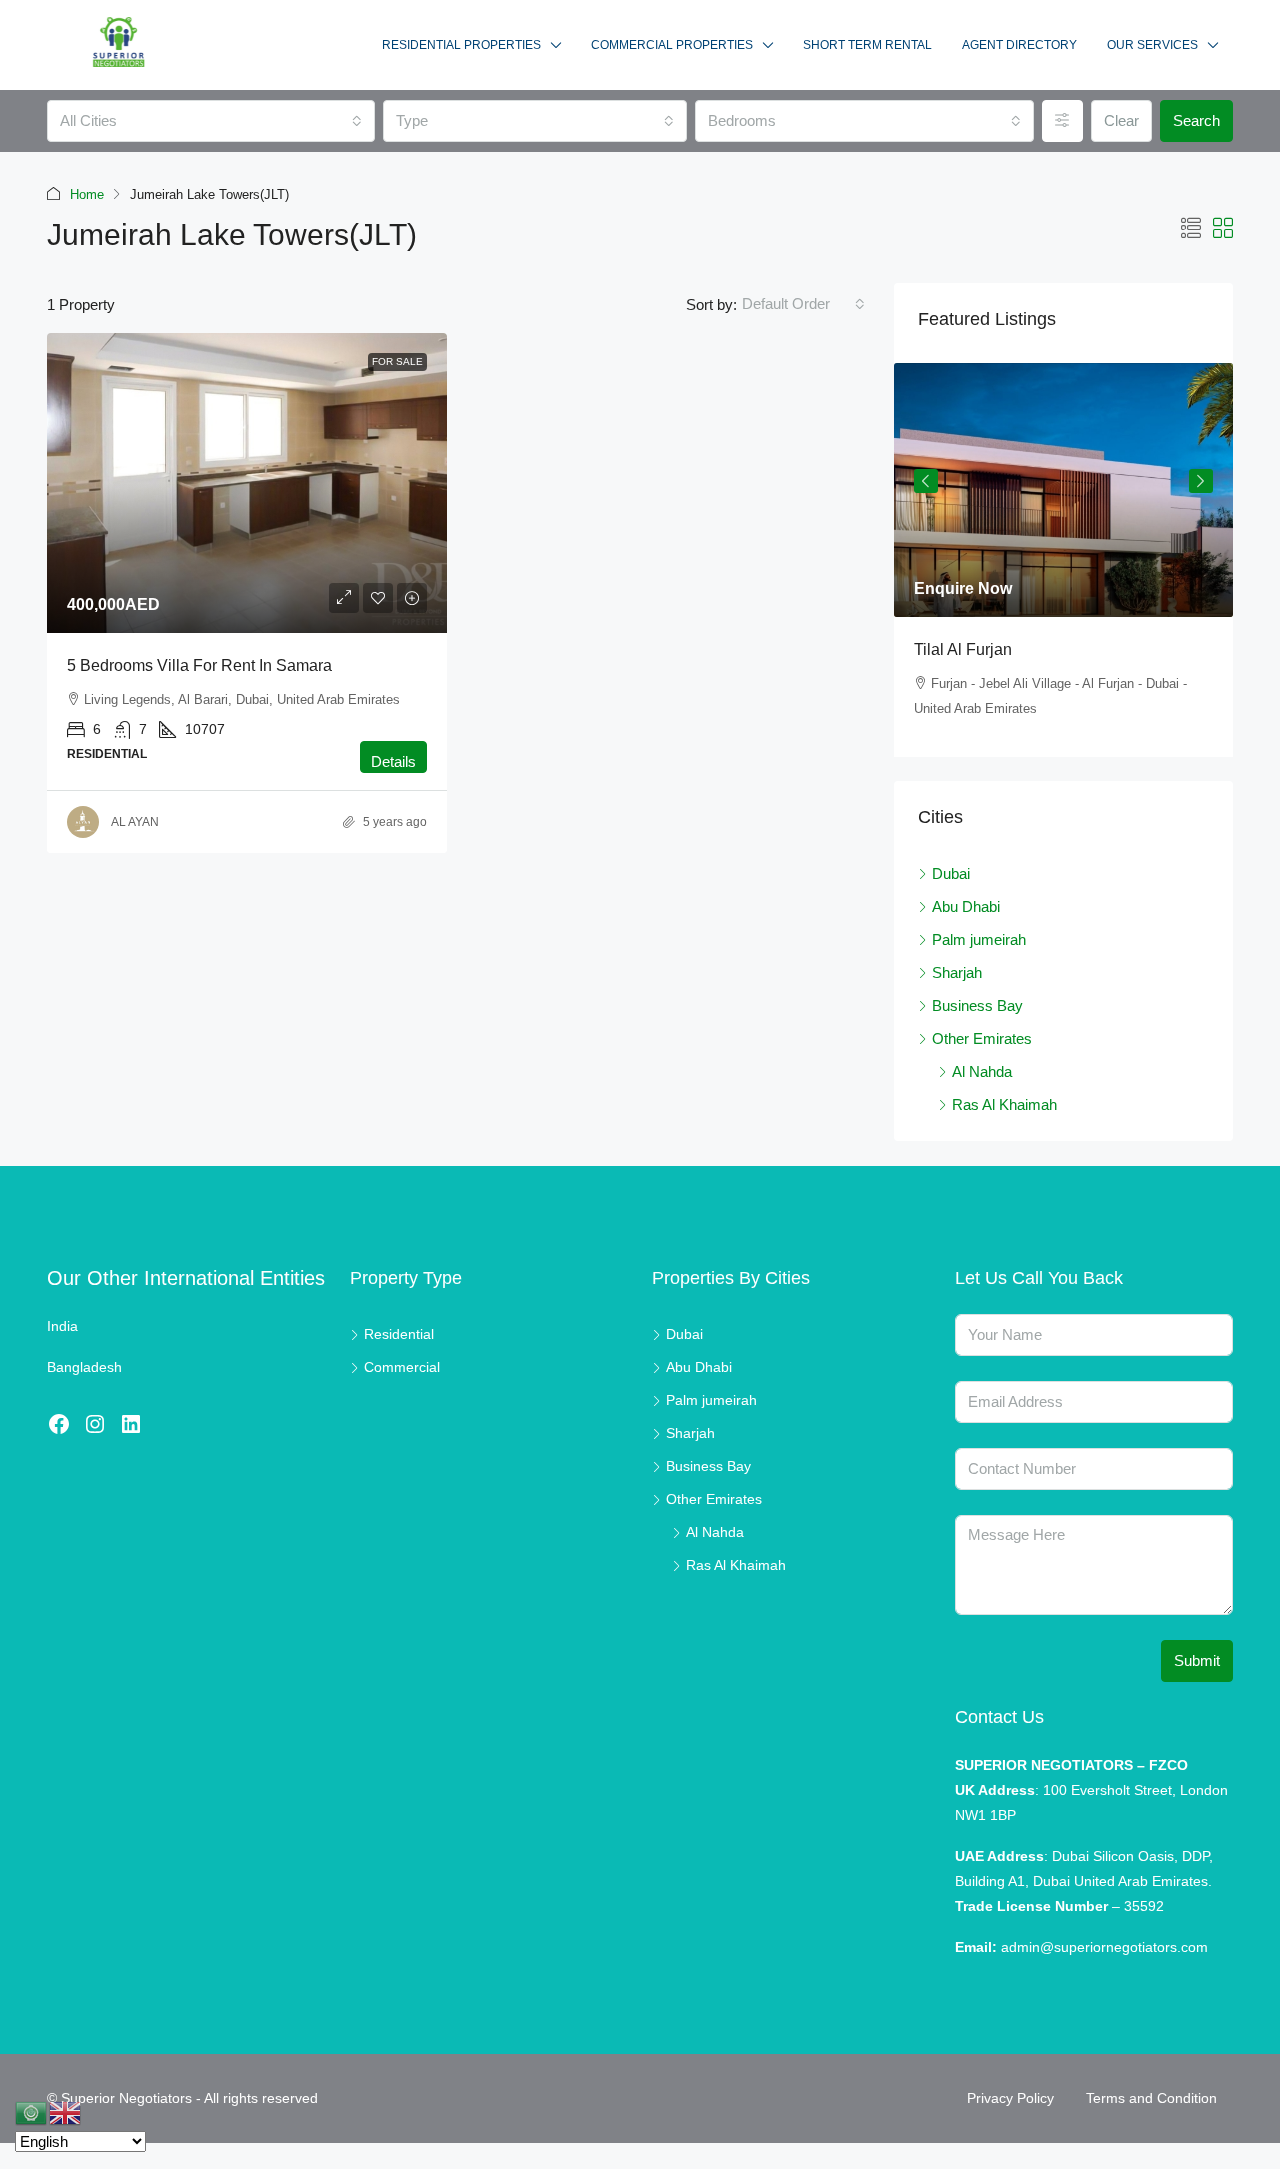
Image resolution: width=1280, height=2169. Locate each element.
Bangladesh (84, 1367)
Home (87, 194)
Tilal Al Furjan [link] (963, 649)
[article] (1063, 560)
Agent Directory (1019, 45)
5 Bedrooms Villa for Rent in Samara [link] (199, 665)
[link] (247, 483)
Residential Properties (461, 45)
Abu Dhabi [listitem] (966, 906)
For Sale (397, 361)
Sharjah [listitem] (957, 972)
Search (1196, 120)
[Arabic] (32, 2111)
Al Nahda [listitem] (982, 1071)
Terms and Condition (1151, 2098)
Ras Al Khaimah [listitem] (1004, 1104)
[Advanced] (1062, 121)
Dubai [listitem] (951, 873)
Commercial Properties (672, 45)
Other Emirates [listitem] (982, 1038)
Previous (926, 481)
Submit (1197, 1660)
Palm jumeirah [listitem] (979, 939)
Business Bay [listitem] (977, 1005)
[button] (1191, 229)
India (62, 1326)
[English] (66, 2111)
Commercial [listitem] (402, 1367)
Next (1201, 481)
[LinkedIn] (131, 1424)
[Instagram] (95, 1424)
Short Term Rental (867, 45)
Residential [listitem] (399, 1334)
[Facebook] (59, 1424)
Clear (1121, 120)
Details (393, 761)
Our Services (1152, 45)
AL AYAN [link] (135, 822)
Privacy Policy (1010, 2098)
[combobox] (211, 121)
